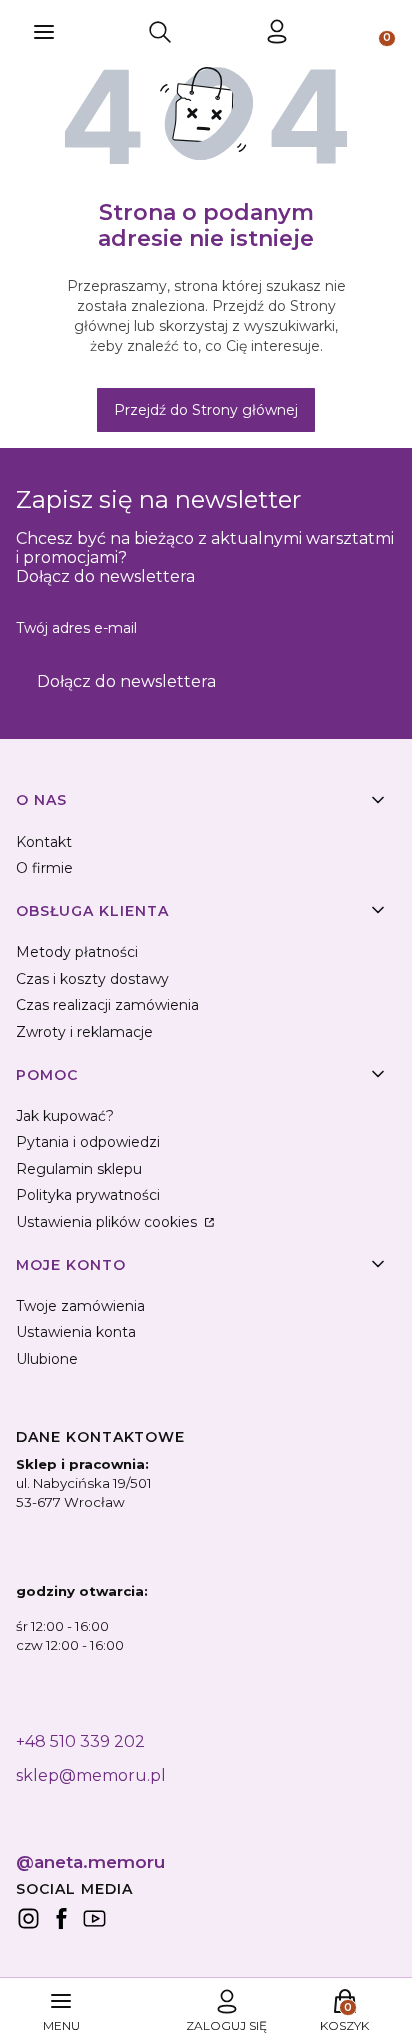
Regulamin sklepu (79, 1169)
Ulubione (47, 1359)
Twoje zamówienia (80, 1306)
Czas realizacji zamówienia (107, 1005)
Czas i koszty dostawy (92, 979)
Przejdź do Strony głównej (206, 410)
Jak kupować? (65, 1116)
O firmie (44, 868)
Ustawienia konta (76, 1332)
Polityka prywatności (88, 1195)
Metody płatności (77, 952)
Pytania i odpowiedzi (88, 1142)
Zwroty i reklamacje (84, 1032)
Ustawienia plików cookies (108, 1222)
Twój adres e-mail (76, 628)
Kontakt (44, 842)
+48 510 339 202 (80, 1741)
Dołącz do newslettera (126, 681)
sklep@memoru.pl (91, 1775)
